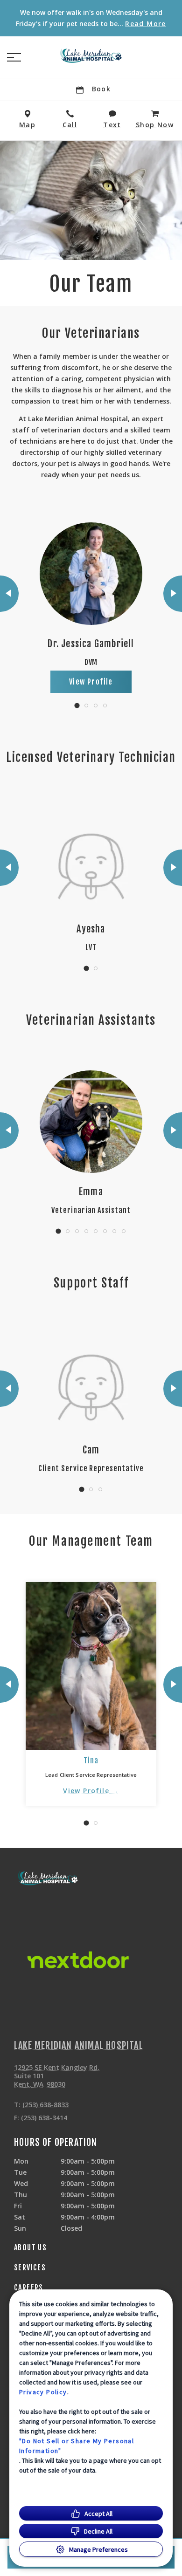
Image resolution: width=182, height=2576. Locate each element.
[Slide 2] (86, 706)
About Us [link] (30, 2247)
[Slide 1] (77, 705)
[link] (91, 55)
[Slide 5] (96, 1231)
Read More (146, 24)
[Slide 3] (96, 706)
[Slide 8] (124, 1231)
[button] (14, 57)
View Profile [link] (91, 682)
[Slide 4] (105, 706)
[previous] (9, 594)
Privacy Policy (43, 2392)
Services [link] (30, 2268)
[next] (173, 594)
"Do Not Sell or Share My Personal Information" (77, 2446)
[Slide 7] (114, 1231)
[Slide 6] (105, 1231)
